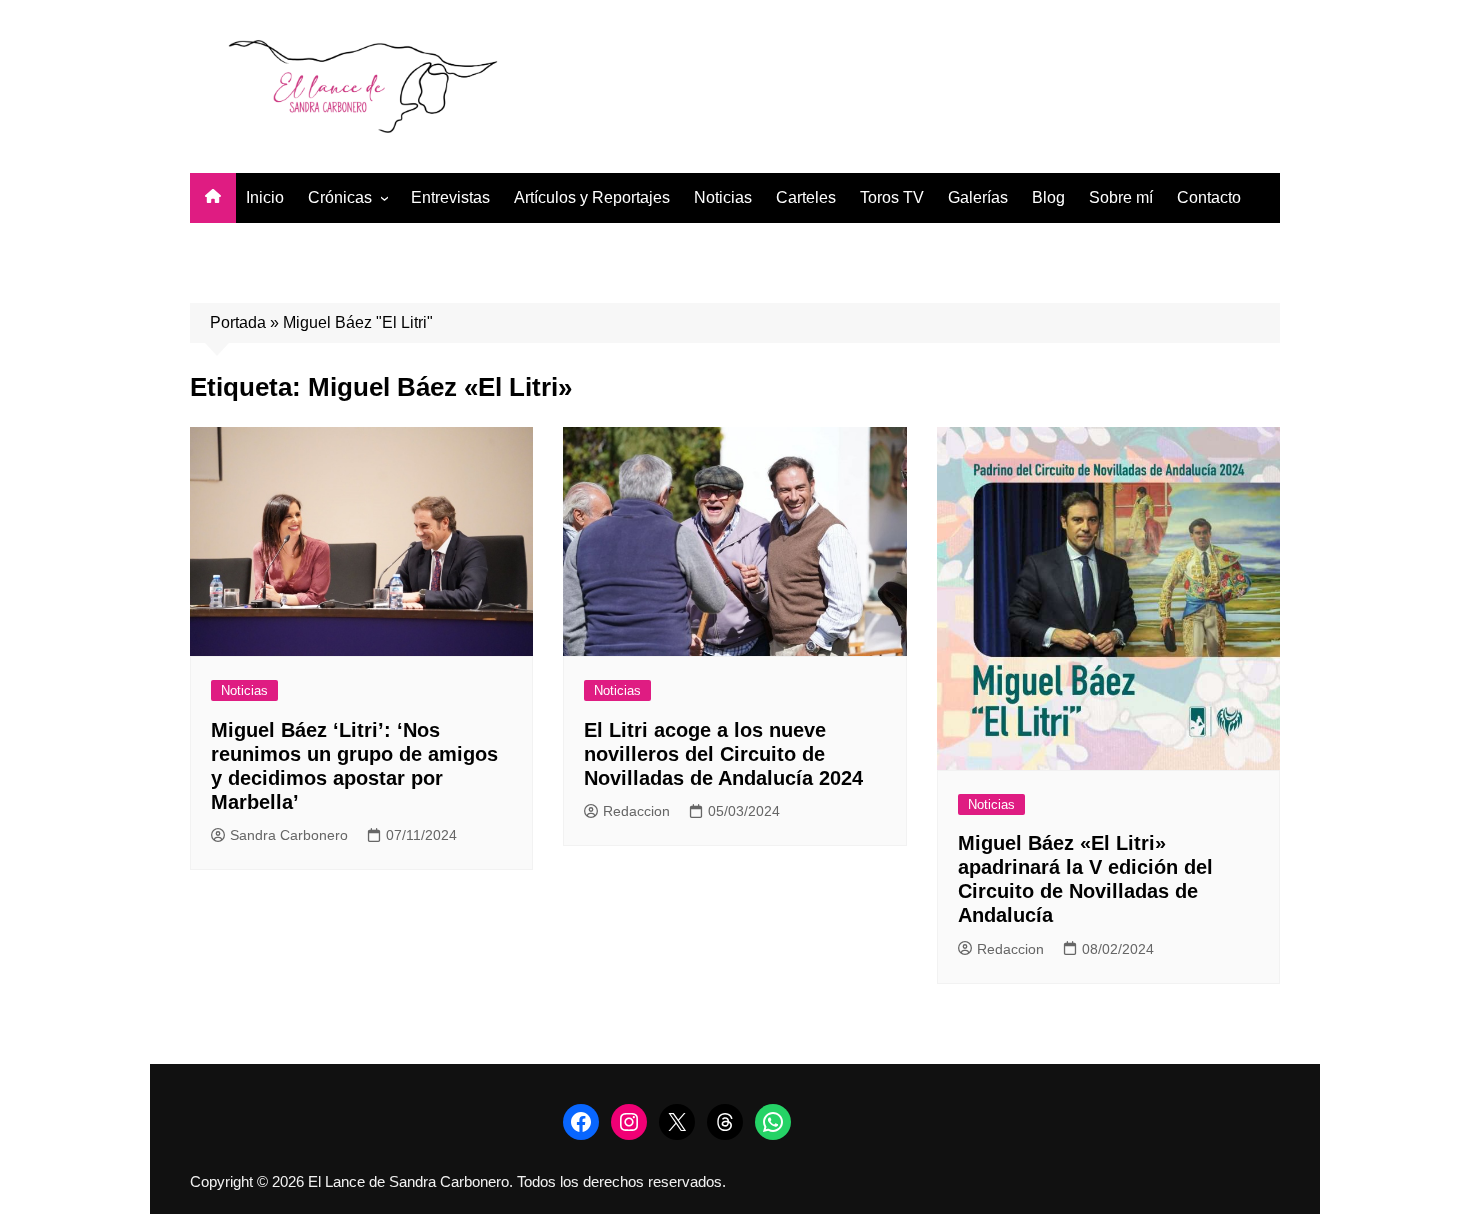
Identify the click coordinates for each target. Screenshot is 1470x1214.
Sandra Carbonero (289, 835)
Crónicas (340, 197)
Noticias (723, 197)
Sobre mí (1121, 197)
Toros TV (892, 197)
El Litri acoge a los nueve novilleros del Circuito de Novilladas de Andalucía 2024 (723, 754)
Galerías (978, 197)
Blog (1048, 197)
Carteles (806, 197)
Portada (238, 322)
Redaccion (636, 811)
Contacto (1209, 197)
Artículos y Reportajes (592, 197)
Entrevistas (450, 197)
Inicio (265, 197)
